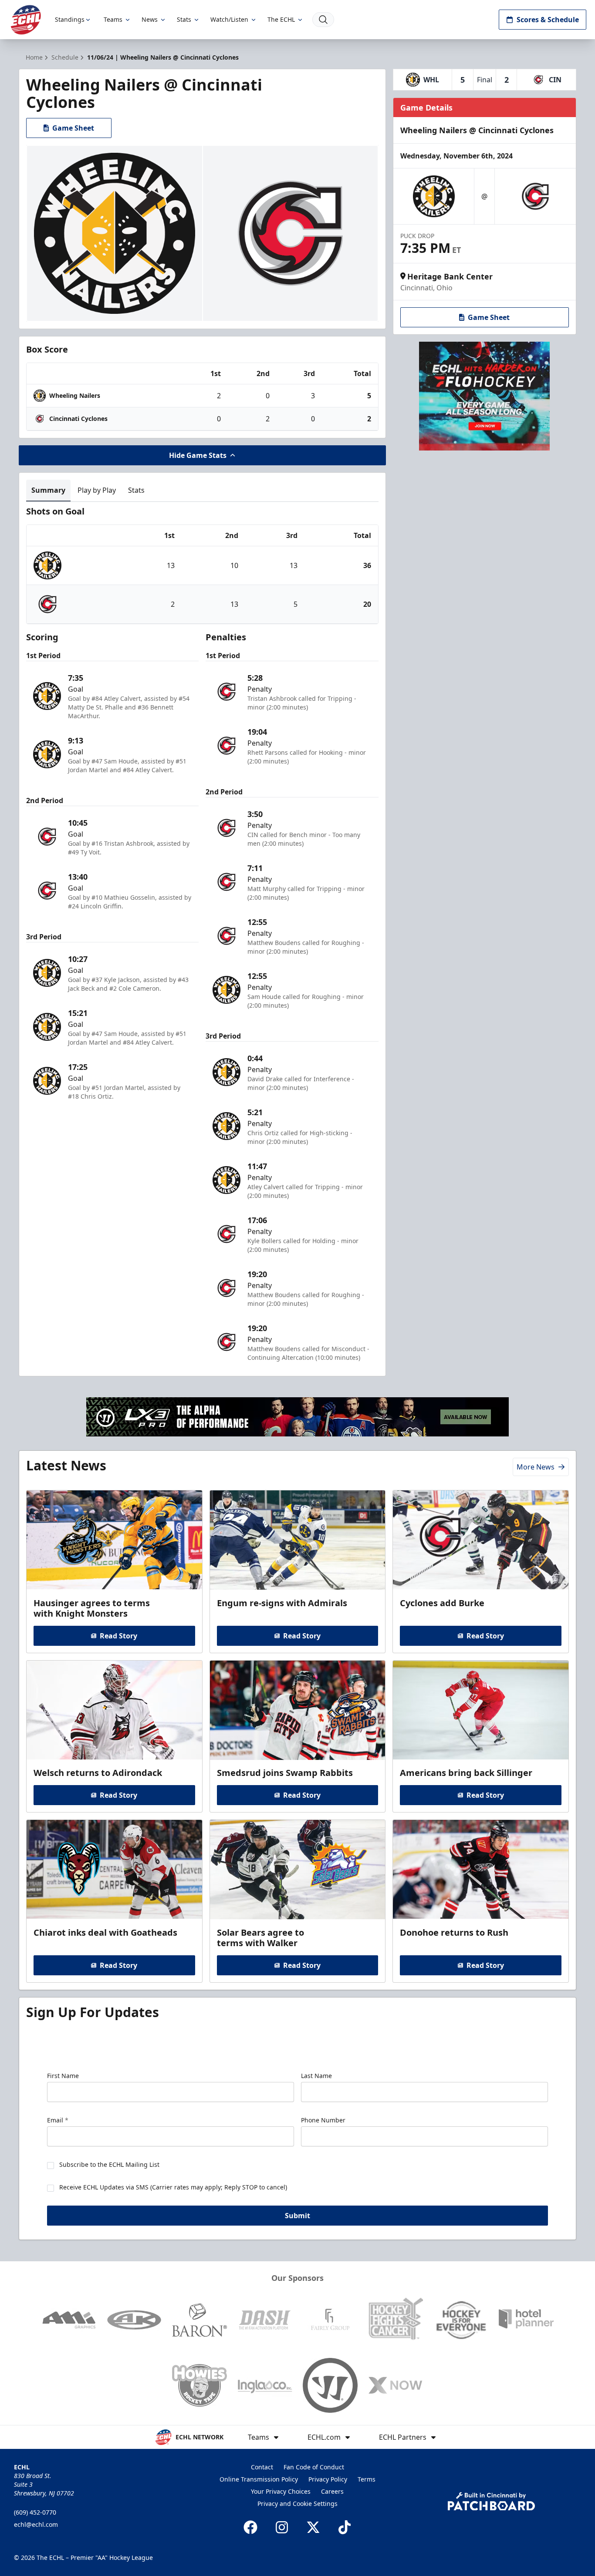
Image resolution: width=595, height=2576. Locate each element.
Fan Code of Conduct (314, 2467)
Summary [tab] (48, 490)
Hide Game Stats (198, 455)
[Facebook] (250, 2527)
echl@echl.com (36, 2524)
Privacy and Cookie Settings (297, 2504)
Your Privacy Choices (281, 2491)
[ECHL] (26, 20)
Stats (184, 19)
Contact (262, 2467)
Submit (297, 2216)
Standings (70, 19)
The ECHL (281, 19)
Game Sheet (73, 128)
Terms (367, 2479)
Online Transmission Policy (259, 2479)
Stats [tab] (136, 490)
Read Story (118, 1636)
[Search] (323, 20)
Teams (113, 19)
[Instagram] (282, 2527)
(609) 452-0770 (35, 2512)
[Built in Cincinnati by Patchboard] (491, 2501)
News (150, 19)
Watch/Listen (229, 19)
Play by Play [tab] (97, 490)
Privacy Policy (328, 2479)
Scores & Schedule (548, 20)
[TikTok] (345, 2527)
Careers (332, 2491)
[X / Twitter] (313, 2527)
